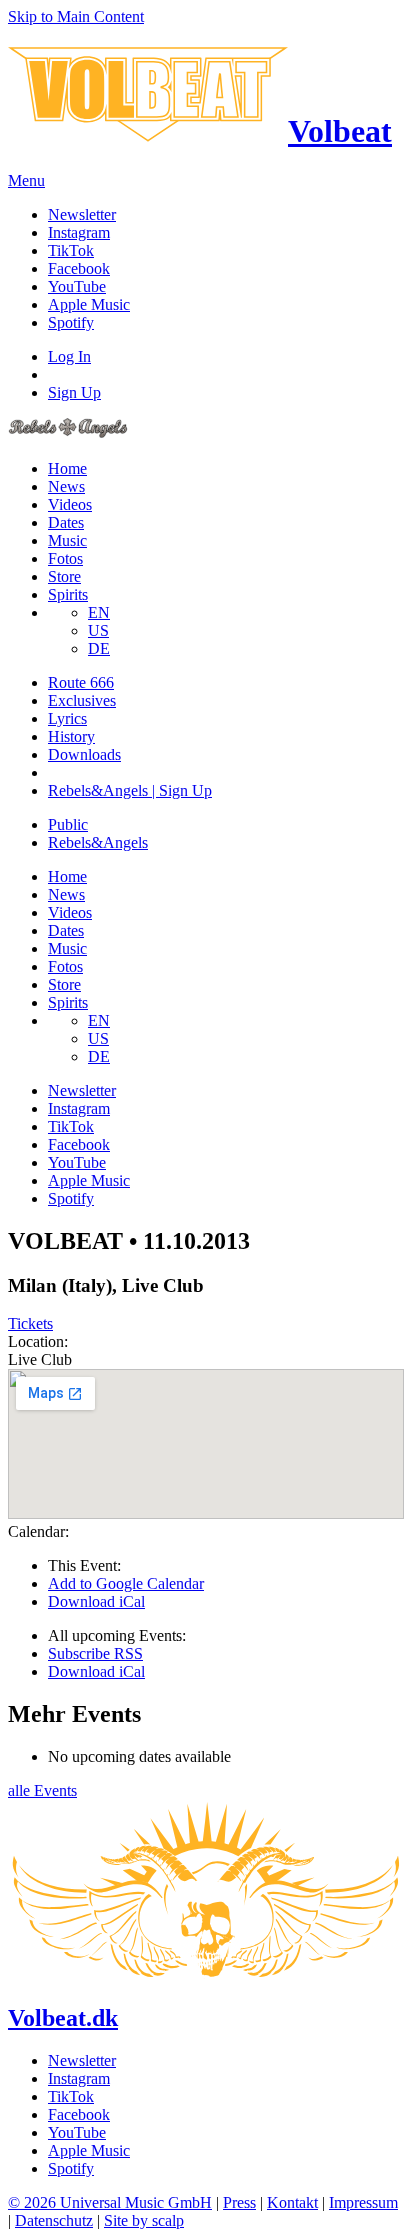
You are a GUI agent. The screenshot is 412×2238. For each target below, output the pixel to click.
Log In (69, 356)
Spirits (68, 594)
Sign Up (74, 392)
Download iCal (96, 1601)
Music (67, 540)
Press (239, 2202)
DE (99, 648)
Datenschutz (54, 2220)
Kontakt (292, 2202)
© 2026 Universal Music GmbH (110, 2202)
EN (99, 612)
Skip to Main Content (76, 16)
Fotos (65, 558)
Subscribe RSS (95, 1653)
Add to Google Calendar (126, 1583)
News (66, 486)
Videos (70, 504)
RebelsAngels (98, 842)
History (71, 736)
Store (64, 576)
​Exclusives (82, 700)
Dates (66, 522)
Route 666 (81, 682)
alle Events (42, 1790)
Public (68, 824)
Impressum (363, 2202)
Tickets (30, 1323)
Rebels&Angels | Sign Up (130, 790)
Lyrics (67, 718)
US (98, 630)
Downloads (84, 754)
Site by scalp (144, 2220)
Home (67, 468)
